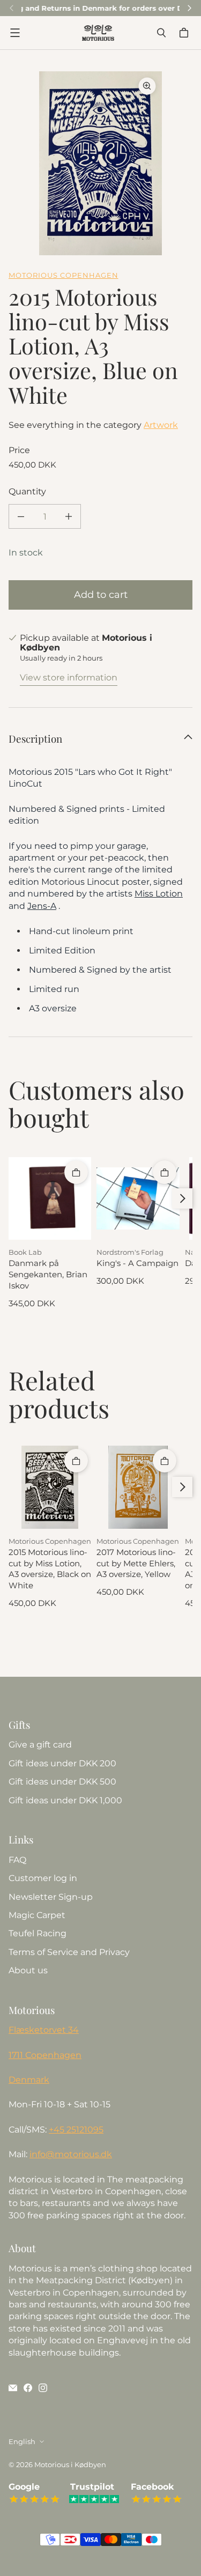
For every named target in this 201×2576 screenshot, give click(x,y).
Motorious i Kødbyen (70, 2464)
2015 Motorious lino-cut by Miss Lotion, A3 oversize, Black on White (50, 1569)
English (22, 2441)
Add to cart (101, 595)
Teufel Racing (38, 1933)
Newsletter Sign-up (51, 1897)
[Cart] (185, 33)
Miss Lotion (159, 894)
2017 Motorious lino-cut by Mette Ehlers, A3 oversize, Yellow (136, 1564)
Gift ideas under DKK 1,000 (65, 1800)
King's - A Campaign (137, 1263)
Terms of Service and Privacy (69, 1952)
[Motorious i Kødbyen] (98, 33)
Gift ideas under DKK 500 (62, 1782)
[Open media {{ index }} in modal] (100, 163)
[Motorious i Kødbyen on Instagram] (43, 2388)
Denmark (29, 2080)
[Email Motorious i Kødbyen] (13, 2388)
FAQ (17, 1860)
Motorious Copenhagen (64, 275)
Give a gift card (40, 1745)
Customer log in (43, 1878)
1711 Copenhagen (45, 2055)
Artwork (161, 425)
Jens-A (42, 906)
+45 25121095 (76, 2130)
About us (28, 1970)
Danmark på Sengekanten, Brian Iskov (48, 1275)
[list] (100, 163)
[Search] (161, 33)
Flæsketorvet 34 (44, 2030)
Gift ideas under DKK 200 (62, 1763)
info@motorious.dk (71, 2154)
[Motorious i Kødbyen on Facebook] (28, 2388)
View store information (69, 678)
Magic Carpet (37, 1915)
